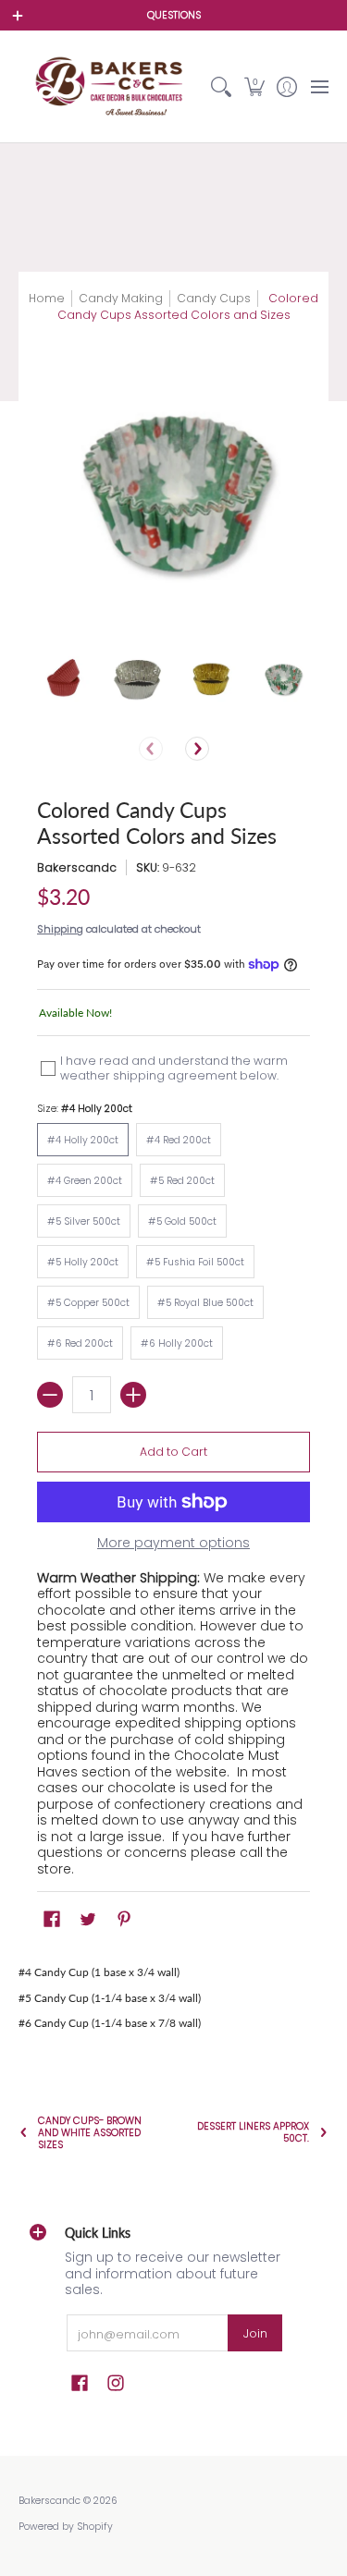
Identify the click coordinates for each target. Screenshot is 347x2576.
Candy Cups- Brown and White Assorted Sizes (90, 2133)
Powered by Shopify (66, 2527)
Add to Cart (173, 1452)
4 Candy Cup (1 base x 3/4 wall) (102, 1972)
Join (255, 2333)
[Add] (133, 1395)
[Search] (222, 86)
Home (47, 298)
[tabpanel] (173, 1998)
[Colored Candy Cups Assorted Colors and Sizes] (64, 680)
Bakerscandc (77, 867)
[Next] (197, 749)
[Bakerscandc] (112, 86)
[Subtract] (50, 1395)
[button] (254, 86)
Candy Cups (214, 298)
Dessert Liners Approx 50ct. (253, 2132)
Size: (85, 1109)
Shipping (60, 929)
